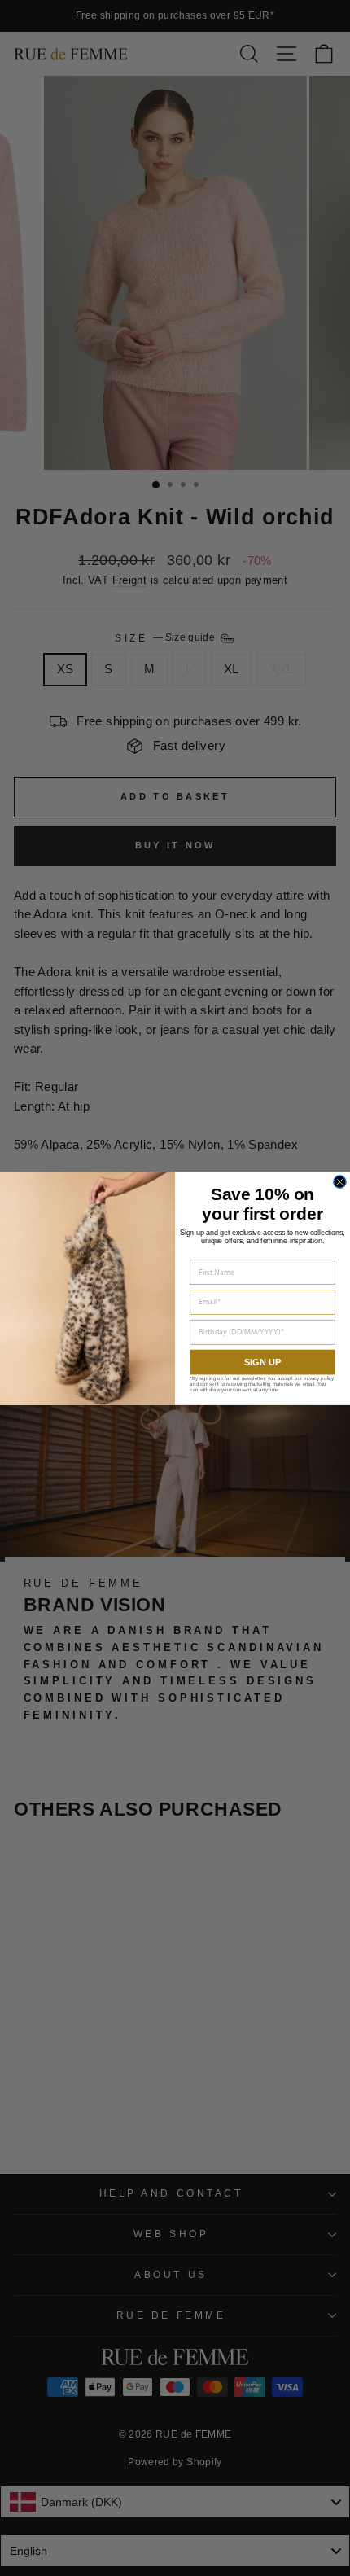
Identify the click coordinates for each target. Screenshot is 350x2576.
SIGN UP (262, 1361)
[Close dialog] (340, 1182)
